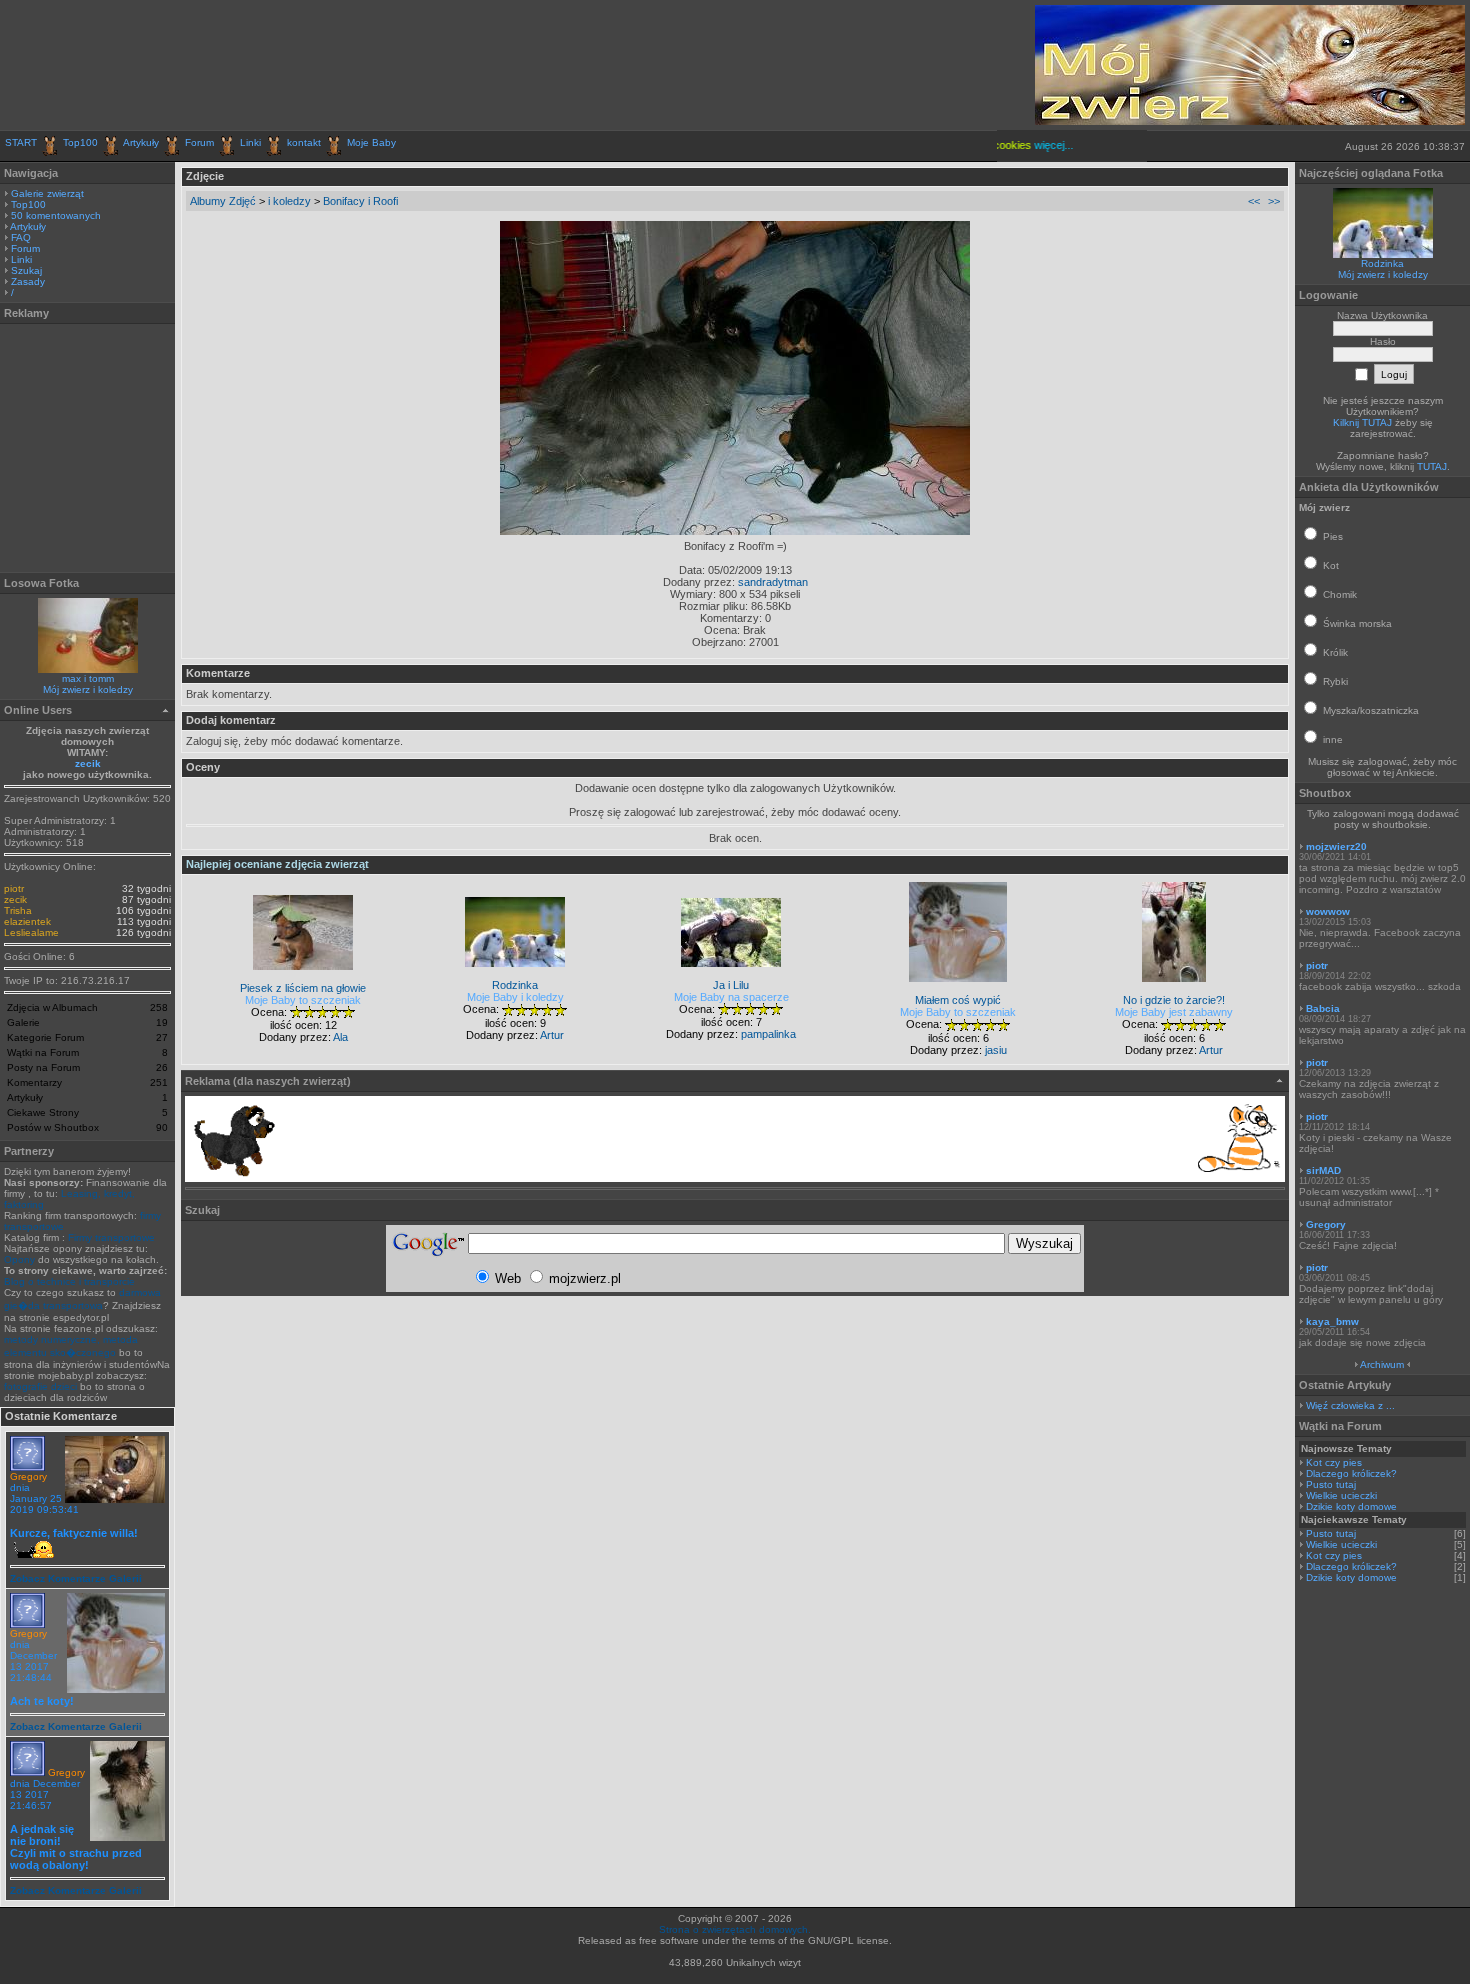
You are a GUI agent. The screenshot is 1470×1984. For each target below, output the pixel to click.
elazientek (27, 921)
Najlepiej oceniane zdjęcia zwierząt (277, 864)
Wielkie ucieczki (1341, 1495)
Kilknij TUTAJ (1362, 422)
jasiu (996, 1050)
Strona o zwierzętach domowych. (735, 1929)
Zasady (28, 281)
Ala (340, 1037)
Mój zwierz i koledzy (88, 689)
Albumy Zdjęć (223, 201)
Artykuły (141, 142)
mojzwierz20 (1336, 846)
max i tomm (88, 678)
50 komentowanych (56, 215)
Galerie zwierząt (47, 193)
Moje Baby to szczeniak (303, 1000)
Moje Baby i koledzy (515, 997)
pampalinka (768, 1034)
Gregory (28, 1476)
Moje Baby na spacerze (731, 997)
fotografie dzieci (40, 1386)
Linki (250, 142)
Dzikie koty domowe (1351, 1506)
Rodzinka (1382, 263)
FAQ (21, 237)
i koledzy (289, 201)
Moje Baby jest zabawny (1174, 1012)
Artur (552, 1035)
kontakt (304, 142)
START (21, 142)
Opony (19, 1259)
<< (1254, 201)
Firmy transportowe (111, 1237)
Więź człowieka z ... (1350, 1405)
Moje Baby (371, 142)
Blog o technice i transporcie (69, 1281)
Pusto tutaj (1331, 1484)
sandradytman (773, 582)
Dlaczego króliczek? (1351, 1473)
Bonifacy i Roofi (360, 201)
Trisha (18, 910)
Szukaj (26, 270)
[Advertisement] (239, 65)
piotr (14, 888)
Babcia (1323, 1008)
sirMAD (1323, 1170)
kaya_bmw (1332, 1321)
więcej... (1037, 145)
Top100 (80, 142)
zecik (88, 763)
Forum (199, 142)
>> (1274, 201)
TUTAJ (1432, 466)
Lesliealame (31, 932)
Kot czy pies (1334, 1462)
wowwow (1328, 911)
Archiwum (1382, 1364)
